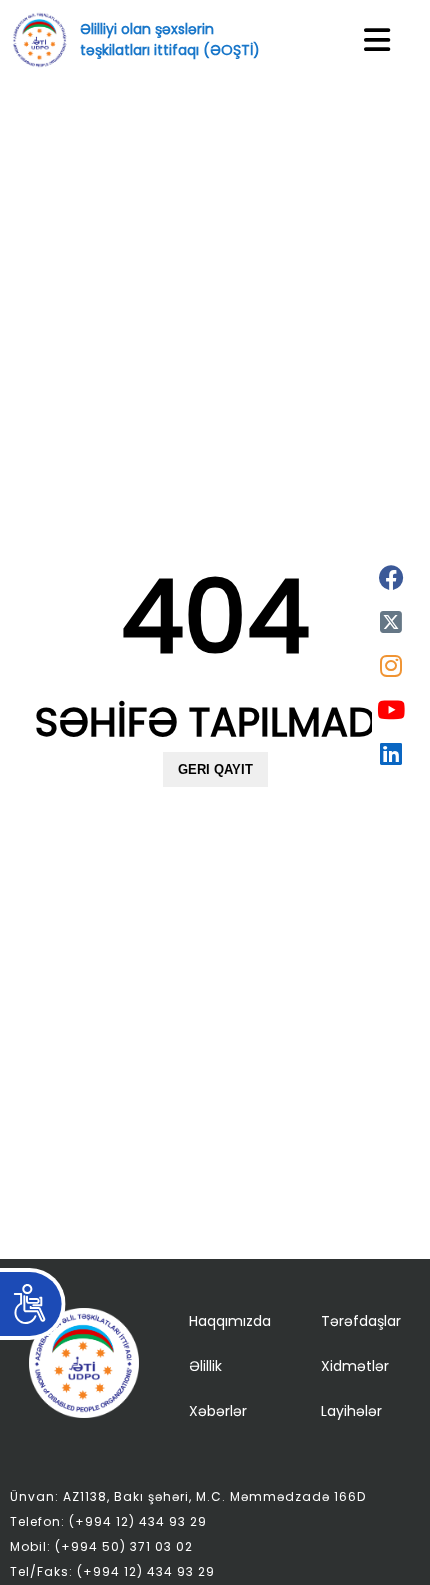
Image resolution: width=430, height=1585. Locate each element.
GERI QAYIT (215, 769)
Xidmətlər (355, 1366)
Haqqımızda (230, 1321)
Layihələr (351, 1411)
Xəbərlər (218, 1411)
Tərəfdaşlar (361, 1321)
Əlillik (205, 1366)
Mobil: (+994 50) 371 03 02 (101, 1546)
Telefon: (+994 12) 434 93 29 (108, 1521)
